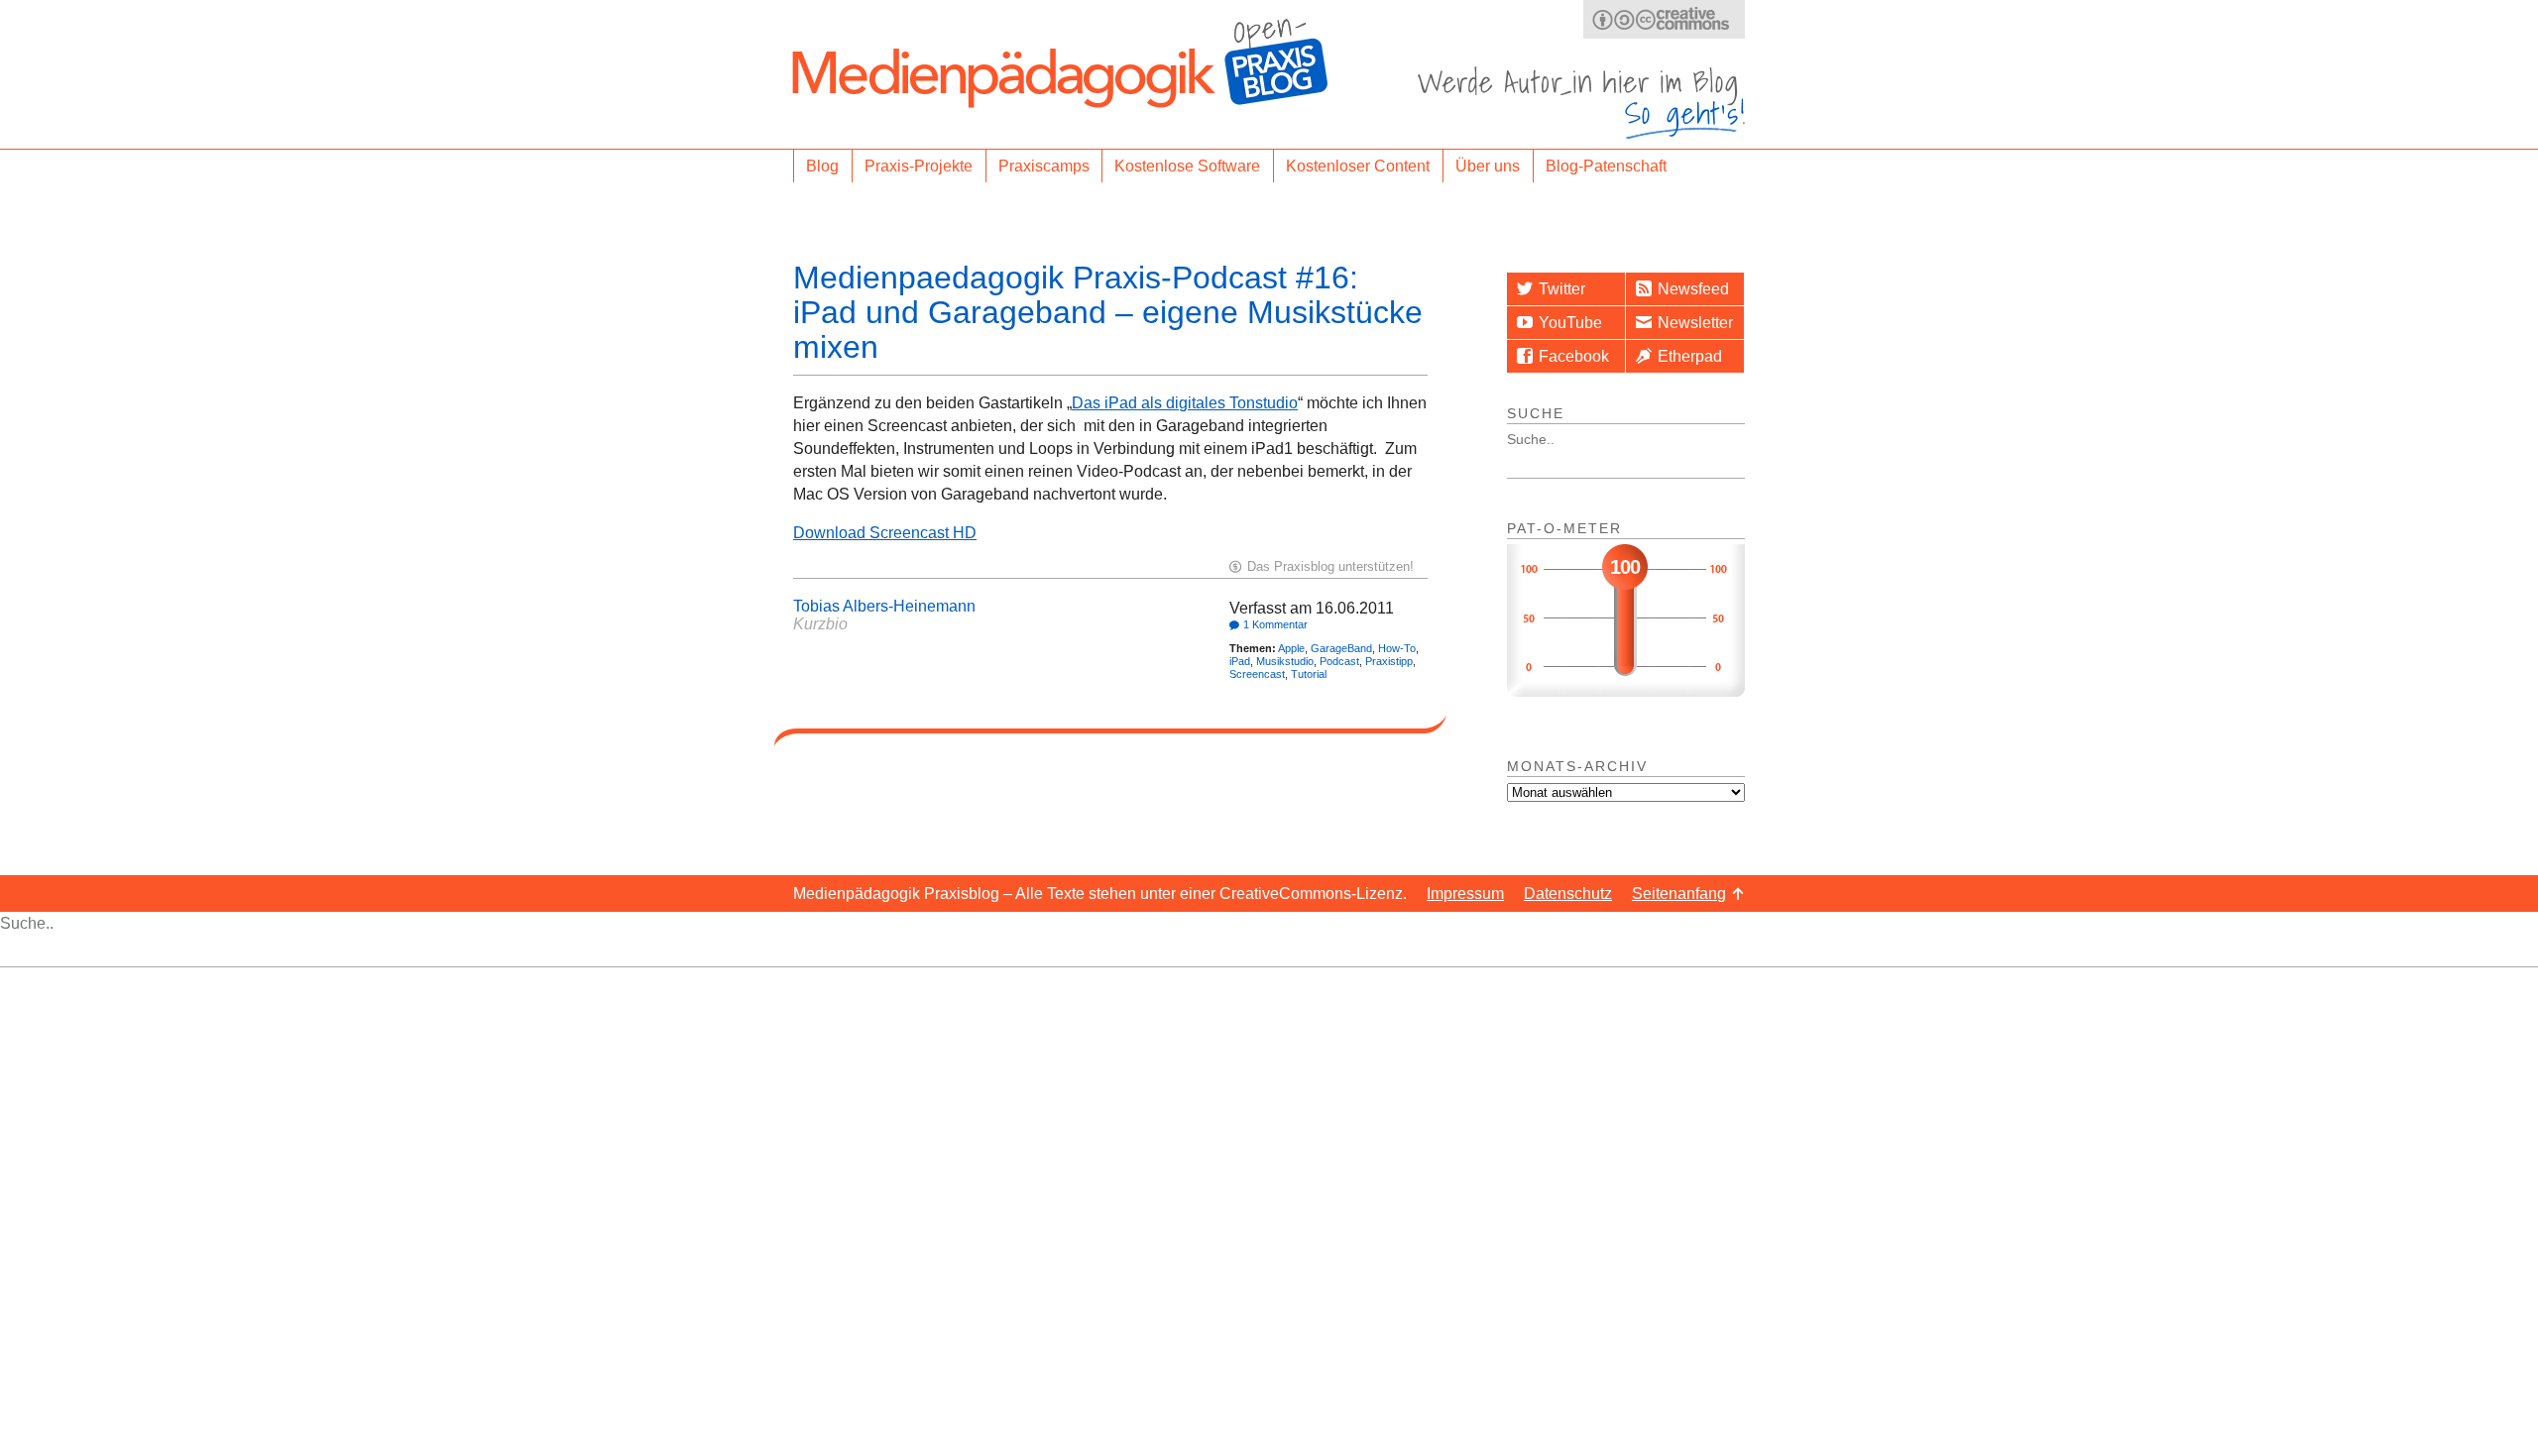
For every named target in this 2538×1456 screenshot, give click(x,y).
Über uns (1488, 166)
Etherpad (1690, 356)
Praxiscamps (1044, 166)
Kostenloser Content (1358, 166)
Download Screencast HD (885, 533)
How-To (1397, 648)
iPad (1240, 661)
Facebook (1574, 356)
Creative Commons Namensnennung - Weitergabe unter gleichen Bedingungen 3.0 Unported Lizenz (1664, 19)
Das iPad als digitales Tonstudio (1185, 403)
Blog (822, 166)
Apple (1291, 648)
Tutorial (1309, 674)
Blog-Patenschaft (1606, 166)
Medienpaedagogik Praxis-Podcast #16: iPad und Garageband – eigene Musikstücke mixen (1108, 312)
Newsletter (1695, 323)
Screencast (1257, 674)
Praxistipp (1389, 661)
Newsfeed (1693, 289)
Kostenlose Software (1187, 166)
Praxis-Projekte (919, 166)
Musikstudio (1285, 661)
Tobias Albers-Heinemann (884, 606)
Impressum (1465, 894)
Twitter (1562, 289)
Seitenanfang (1679, 894)
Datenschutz (1568, 894)
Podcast (1339, 661)
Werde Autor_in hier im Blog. (1581, 103)
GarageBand (1341, 648)
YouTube (1570, 323)
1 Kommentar (1275, 624)
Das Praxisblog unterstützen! (1330, 566)
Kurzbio (820, 624)
